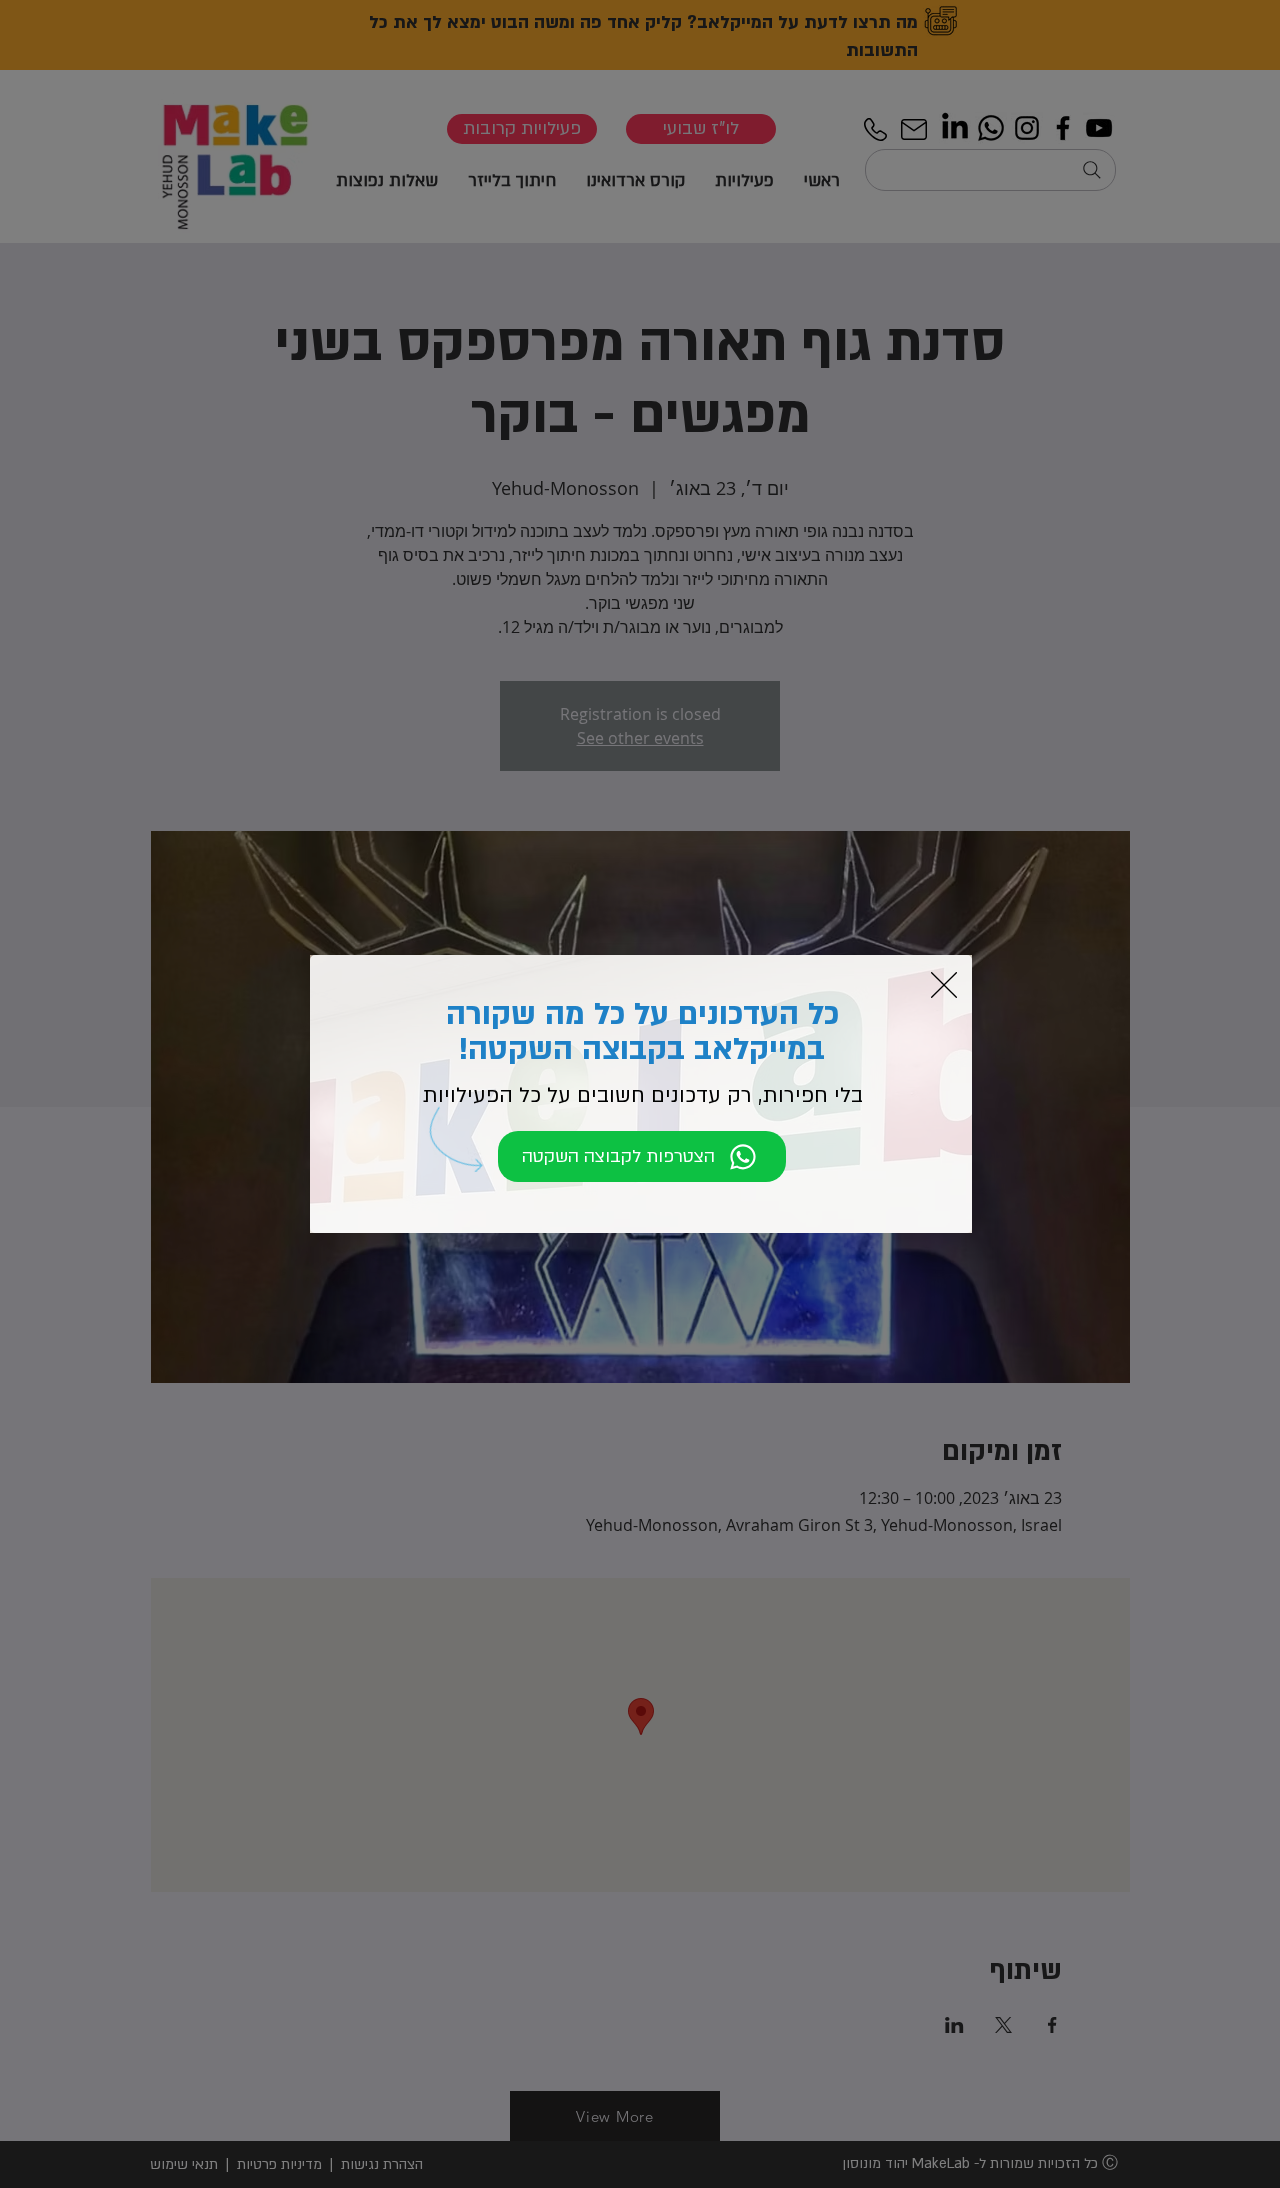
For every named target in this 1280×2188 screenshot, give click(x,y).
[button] (944, 985)
